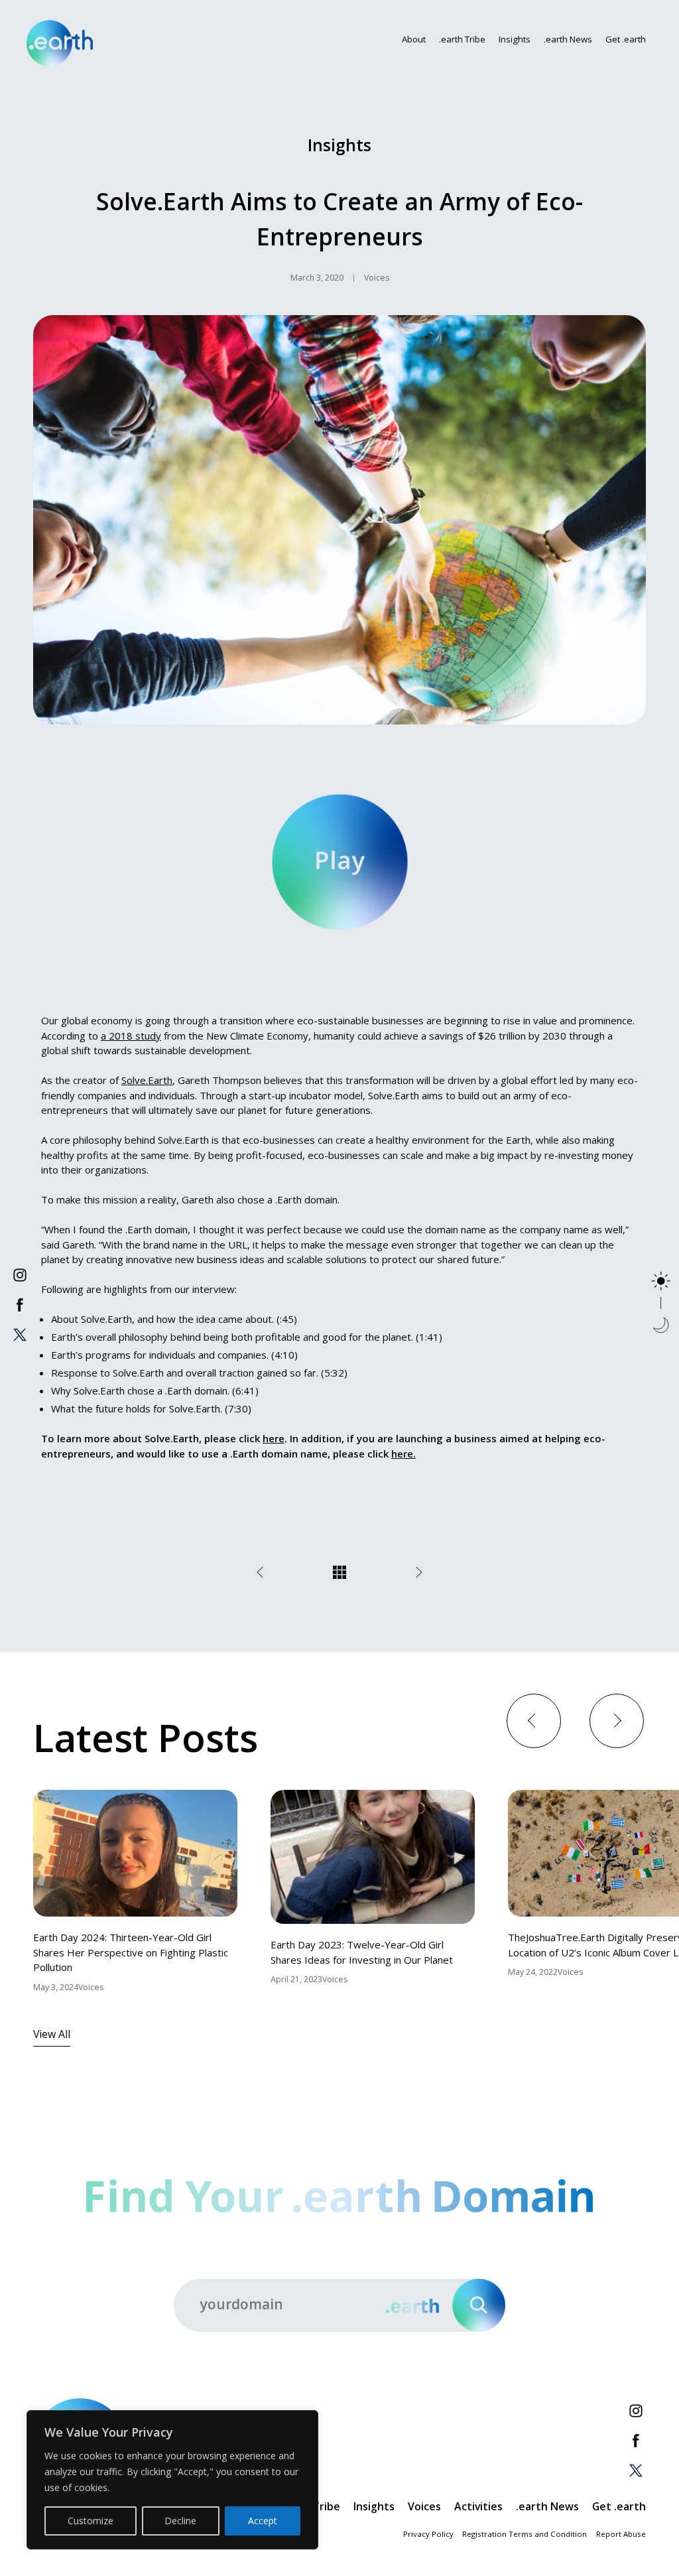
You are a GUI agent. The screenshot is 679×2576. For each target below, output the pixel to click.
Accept (263, 2521)
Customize (91, 2521)
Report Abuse (621, 2534)
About (414, 39)
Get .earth (626, 39)
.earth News (568, 39)
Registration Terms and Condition (525, 2534)
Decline (180, 2521)
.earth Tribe (462, 39)
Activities (478, 2506)
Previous (533, 1720)
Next (616, 1720)
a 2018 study (131, 1036)
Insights (515, 39)
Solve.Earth (147, 1080)
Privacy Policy (428, 2534)
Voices (424, 2506)
